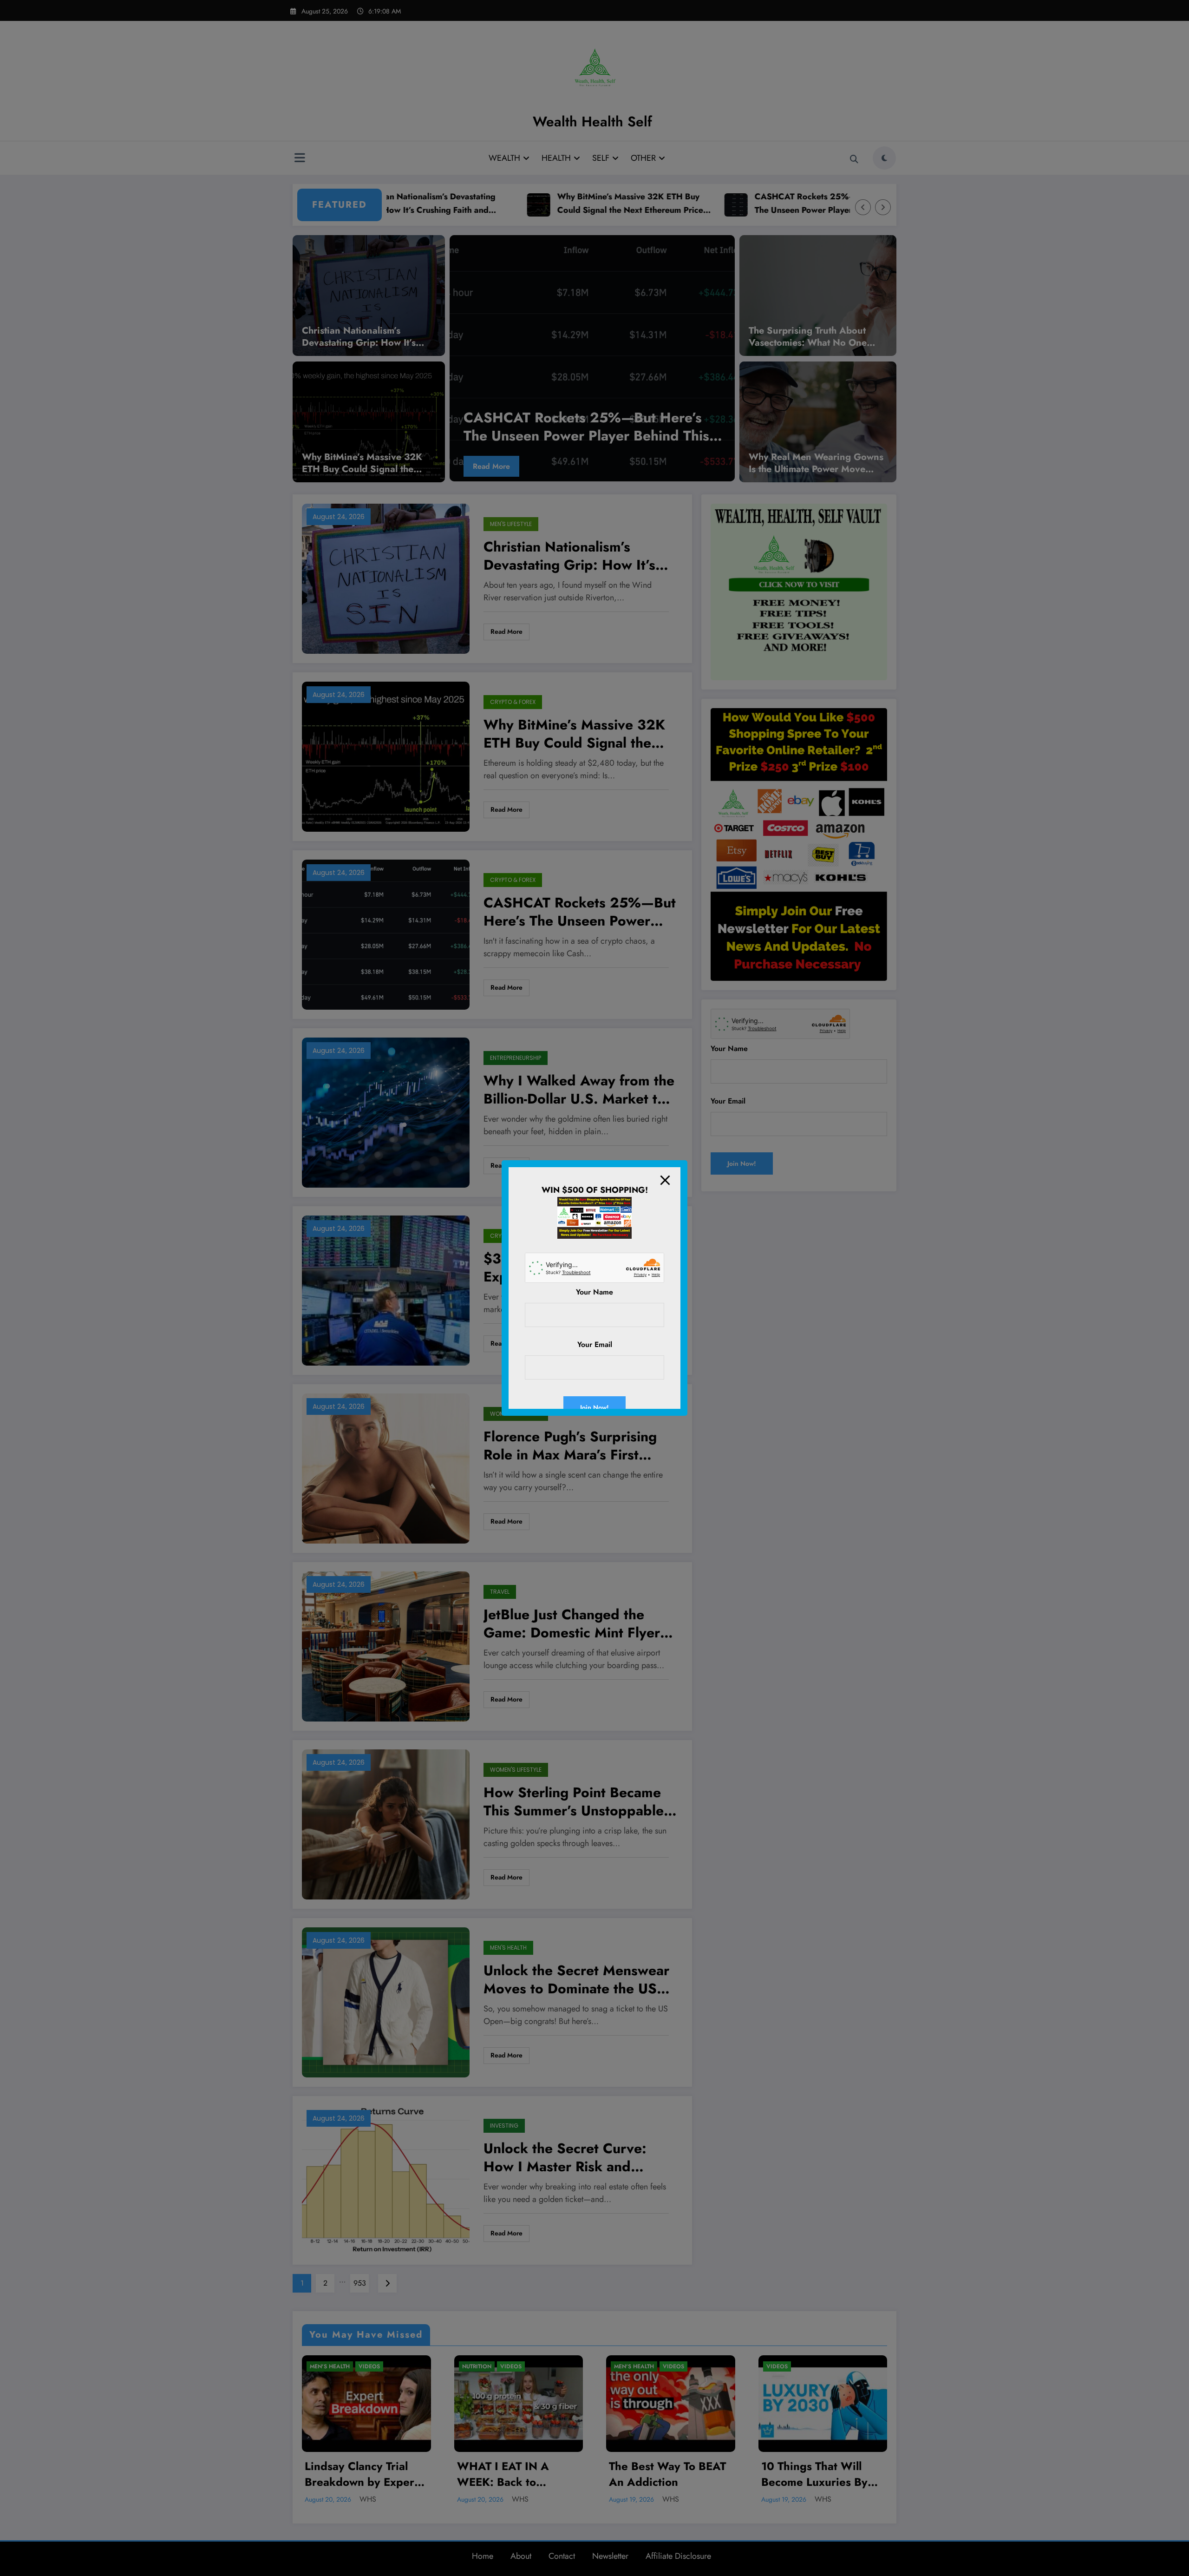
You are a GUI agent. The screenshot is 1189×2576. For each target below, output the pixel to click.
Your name (594, 1292)
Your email (595, 1344)
